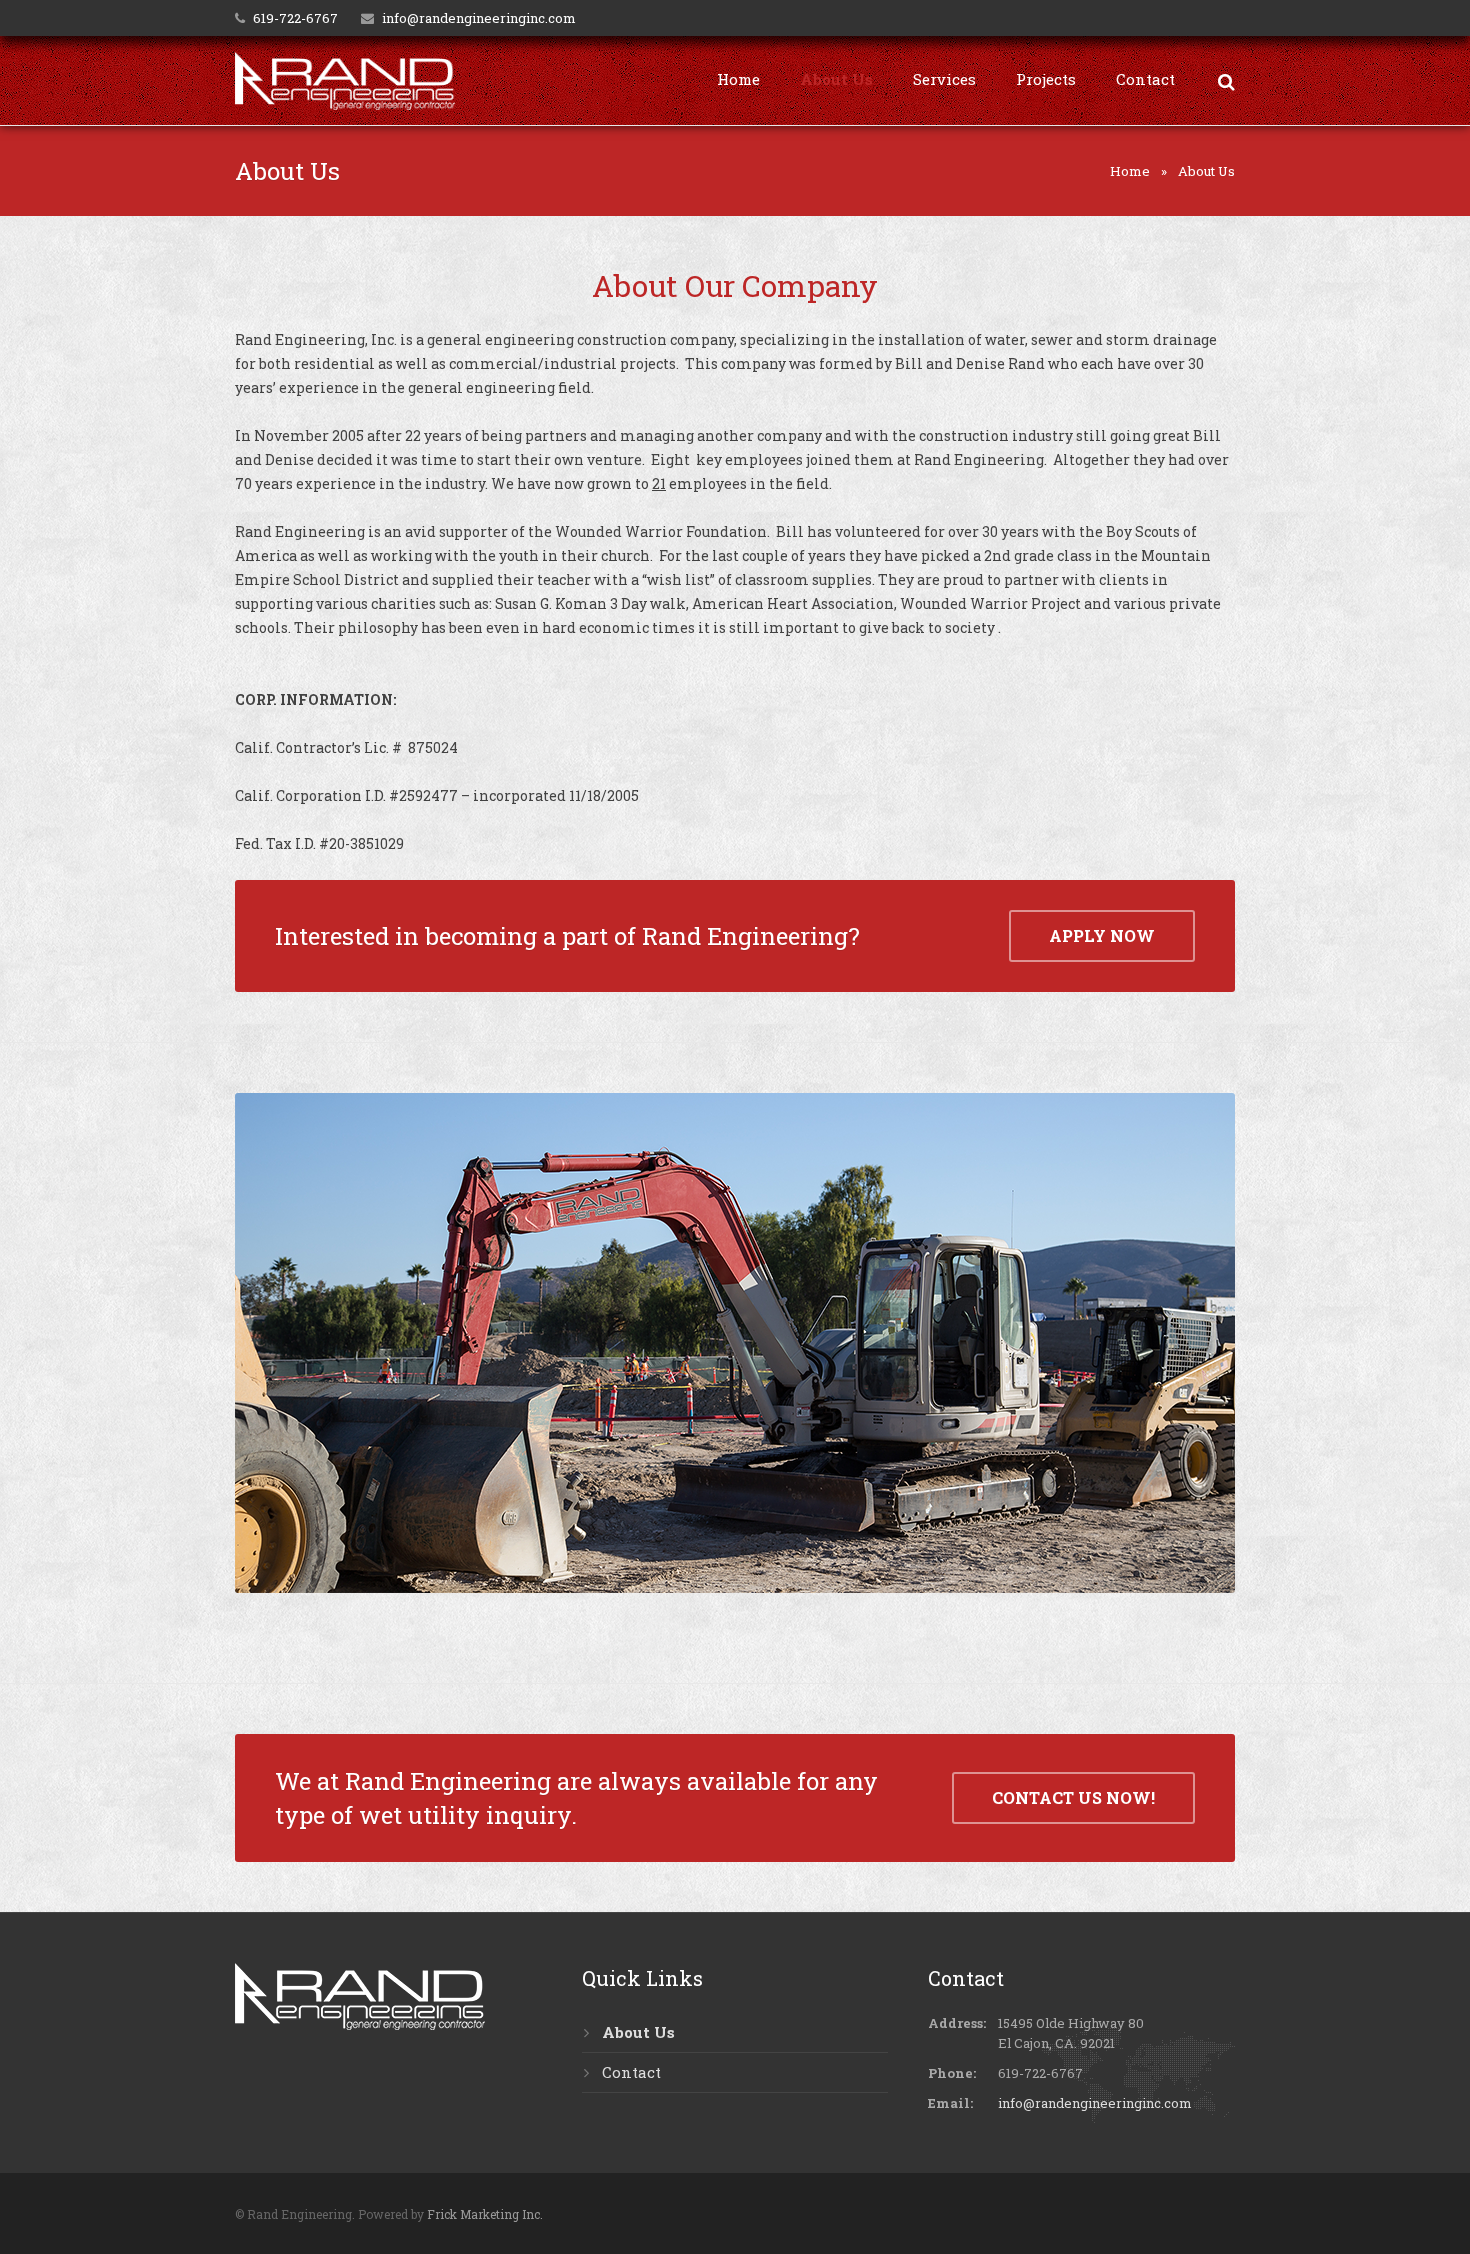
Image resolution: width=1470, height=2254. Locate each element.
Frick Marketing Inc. (485, 2214)
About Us (638, 2032)
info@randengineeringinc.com (479, 18)
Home (1130, 171)
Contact (631, 2072)
